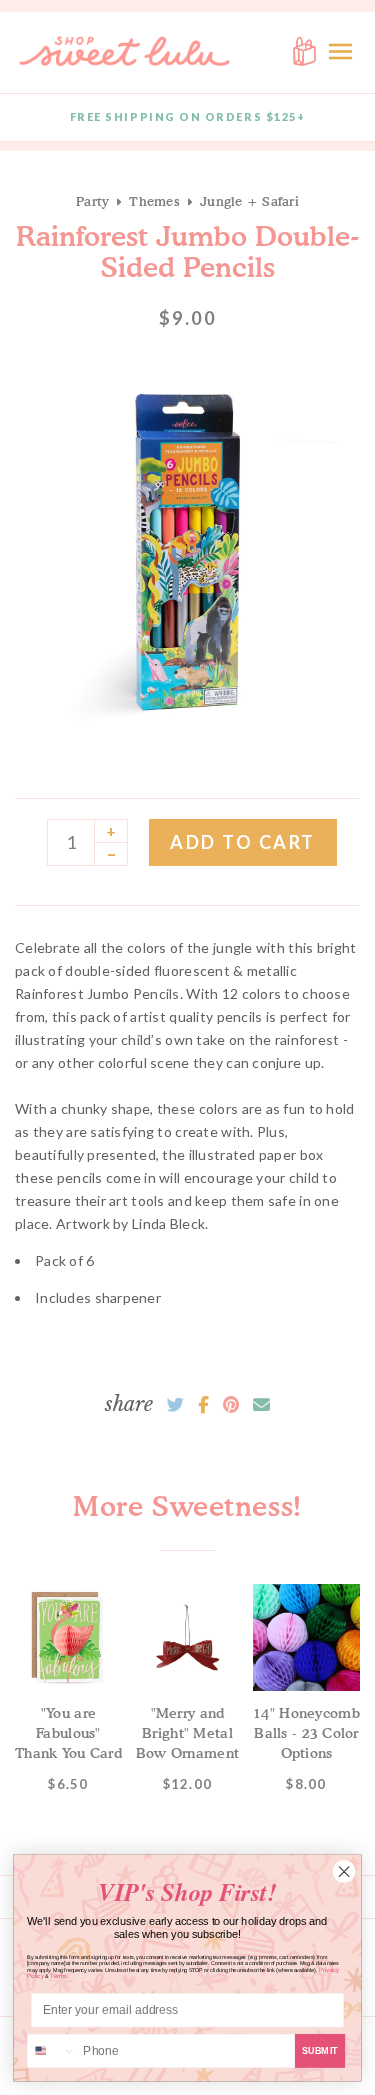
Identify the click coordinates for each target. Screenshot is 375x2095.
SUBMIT (320, 2050)
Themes (154, 201)
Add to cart (243, 842)
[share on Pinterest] (231, 1405)
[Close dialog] (344, 1872)
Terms (59, 1976)
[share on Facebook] (203, 1405)
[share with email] (261, 1405)
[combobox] (52, 2051)
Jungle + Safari (249, 201)
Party (92, 201)
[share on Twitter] (175, 1405)
